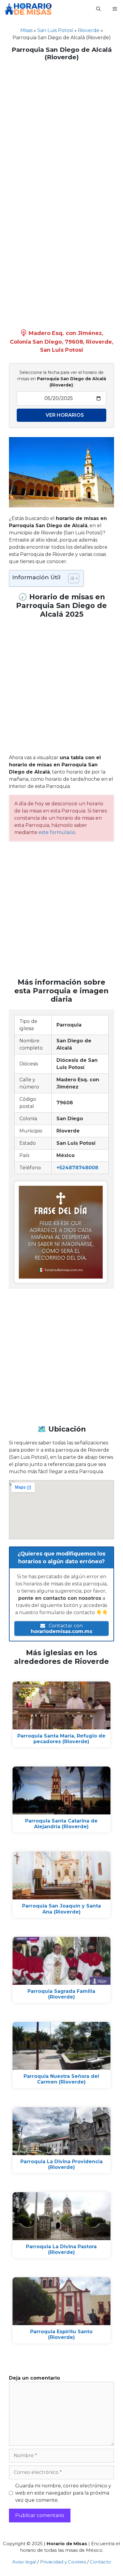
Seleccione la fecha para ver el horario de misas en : (62, 379)
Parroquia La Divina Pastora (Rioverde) (61, 2249)
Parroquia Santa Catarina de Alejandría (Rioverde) (61, 1824)
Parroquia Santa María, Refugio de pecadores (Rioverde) (61, 1739)
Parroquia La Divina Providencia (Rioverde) (61, 2164)
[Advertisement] (61, 129)
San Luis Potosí (55, 30)
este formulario (57, 832)
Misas (26, 30)
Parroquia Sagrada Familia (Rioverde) (61, 1994)
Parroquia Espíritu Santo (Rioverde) (61, 2334)
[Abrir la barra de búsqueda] (98, 9)
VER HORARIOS (65, 415)
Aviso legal (24, 2562)
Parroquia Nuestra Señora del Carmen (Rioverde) (61, 2079)
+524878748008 (77, 1168)
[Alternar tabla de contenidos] (71, 578)
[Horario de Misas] (28, 9)
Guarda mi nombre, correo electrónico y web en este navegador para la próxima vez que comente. (63, 2493)
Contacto (100, 2562)
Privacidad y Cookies (63, 2562)
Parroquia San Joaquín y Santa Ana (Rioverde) (61, 1909)
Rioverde (89, 30)
